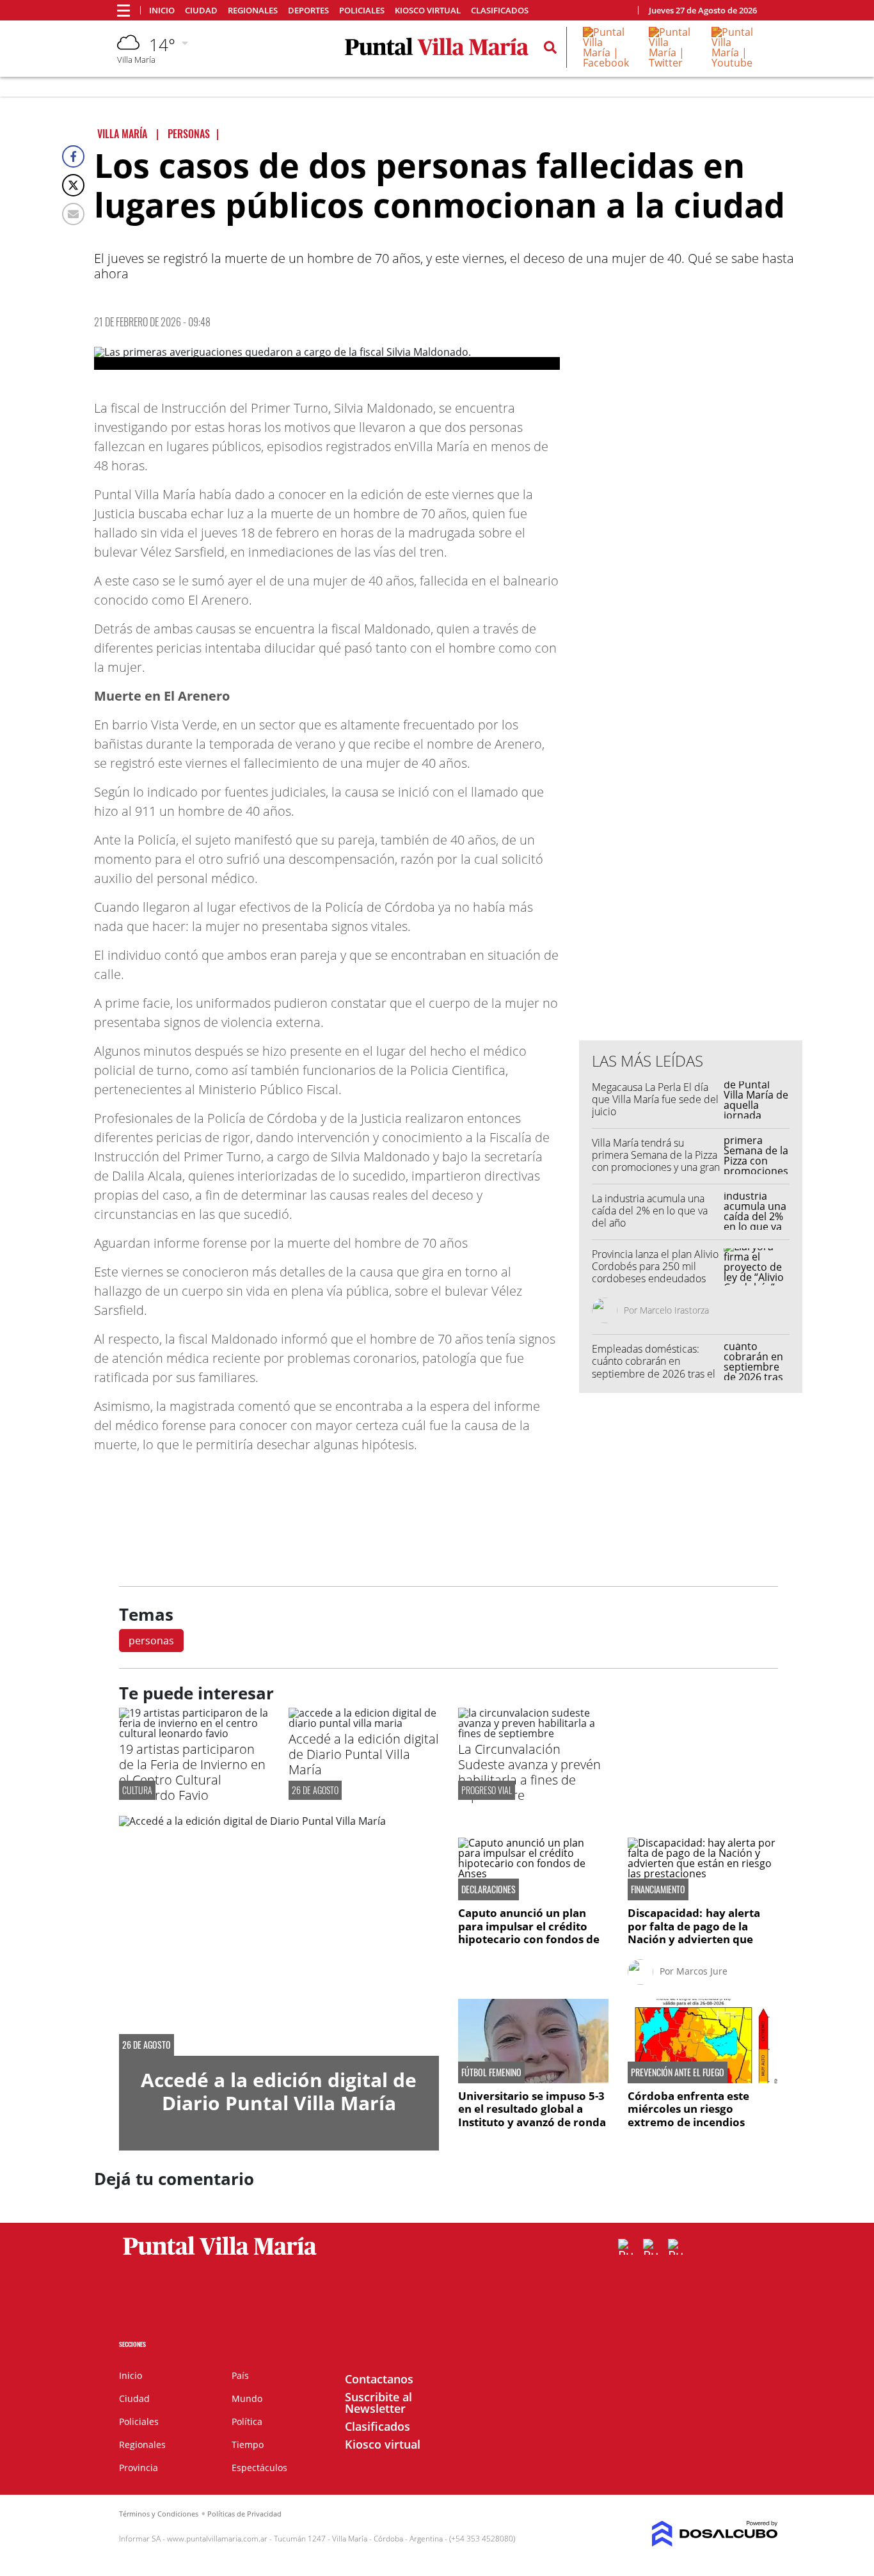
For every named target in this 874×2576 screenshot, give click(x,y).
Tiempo (248, 2445)
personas (151, 1641)
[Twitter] (73, 185)
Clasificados (500, 11)
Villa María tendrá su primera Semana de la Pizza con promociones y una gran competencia (656, 1161)
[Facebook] (73, 156)
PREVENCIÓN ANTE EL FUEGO (678, 2072)
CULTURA (137, 1790)
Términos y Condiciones (159, 2514)
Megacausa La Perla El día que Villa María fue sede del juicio (655, 1099)
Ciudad (201, 11)
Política (247, 2421)
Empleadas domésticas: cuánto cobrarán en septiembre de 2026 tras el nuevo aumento (654, 1367)
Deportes (308, 11)
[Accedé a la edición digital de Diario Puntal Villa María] (364, 1723)
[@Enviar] (73, 214)
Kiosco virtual (428, 11)
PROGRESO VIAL (487, 1790)
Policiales (362, 11)
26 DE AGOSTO (315, 1790)
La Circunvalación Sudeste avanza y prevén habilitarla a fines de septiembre (529, 1772)
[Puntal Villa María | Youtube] (734, 63)
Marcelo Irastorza (674, 1310)
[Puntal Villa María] (220, 2255)
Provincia (139, 2468)
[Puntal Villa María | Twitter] (671, 63)
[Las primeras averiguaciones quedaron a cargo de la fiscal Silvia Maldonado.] (327, 358)
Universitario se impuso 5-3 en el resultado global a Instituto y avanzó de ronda (532, 2109)
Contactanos (379, 2379)
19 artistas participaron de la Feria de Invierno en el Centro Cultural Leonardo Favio (192, 1772)
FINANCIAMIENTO (658, 1889)
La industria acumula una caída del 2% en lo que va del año (650, 1211)
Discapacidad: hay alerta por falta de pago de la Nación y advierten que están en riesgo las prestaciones (694, 1939)
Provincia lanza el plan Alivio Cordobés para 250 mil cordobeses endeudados (655, 1266)
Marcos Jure (702, 1971)
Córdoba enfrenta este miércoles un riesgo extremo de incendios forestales (688, 2115)
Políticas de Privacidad (244, 2514)
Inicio (162, 11)
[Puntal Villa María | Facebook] (607, 63)
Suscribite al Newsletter (378, 2403)
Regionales (253, 11)
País (240, 2375)
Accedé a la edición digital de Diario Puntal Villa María (364, 1754)
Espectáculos (259, 2468)
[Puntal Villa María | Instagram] (676, 2247)
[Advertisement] (691, 772)
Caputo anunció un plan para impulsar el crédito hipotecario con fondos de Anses (529, 1932)
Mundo (247, 2398)
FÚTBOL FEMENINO (491, 2072)
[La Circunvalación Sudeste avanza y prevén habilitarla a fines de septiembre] (533, 1733)
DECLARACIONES (489, 1889)
